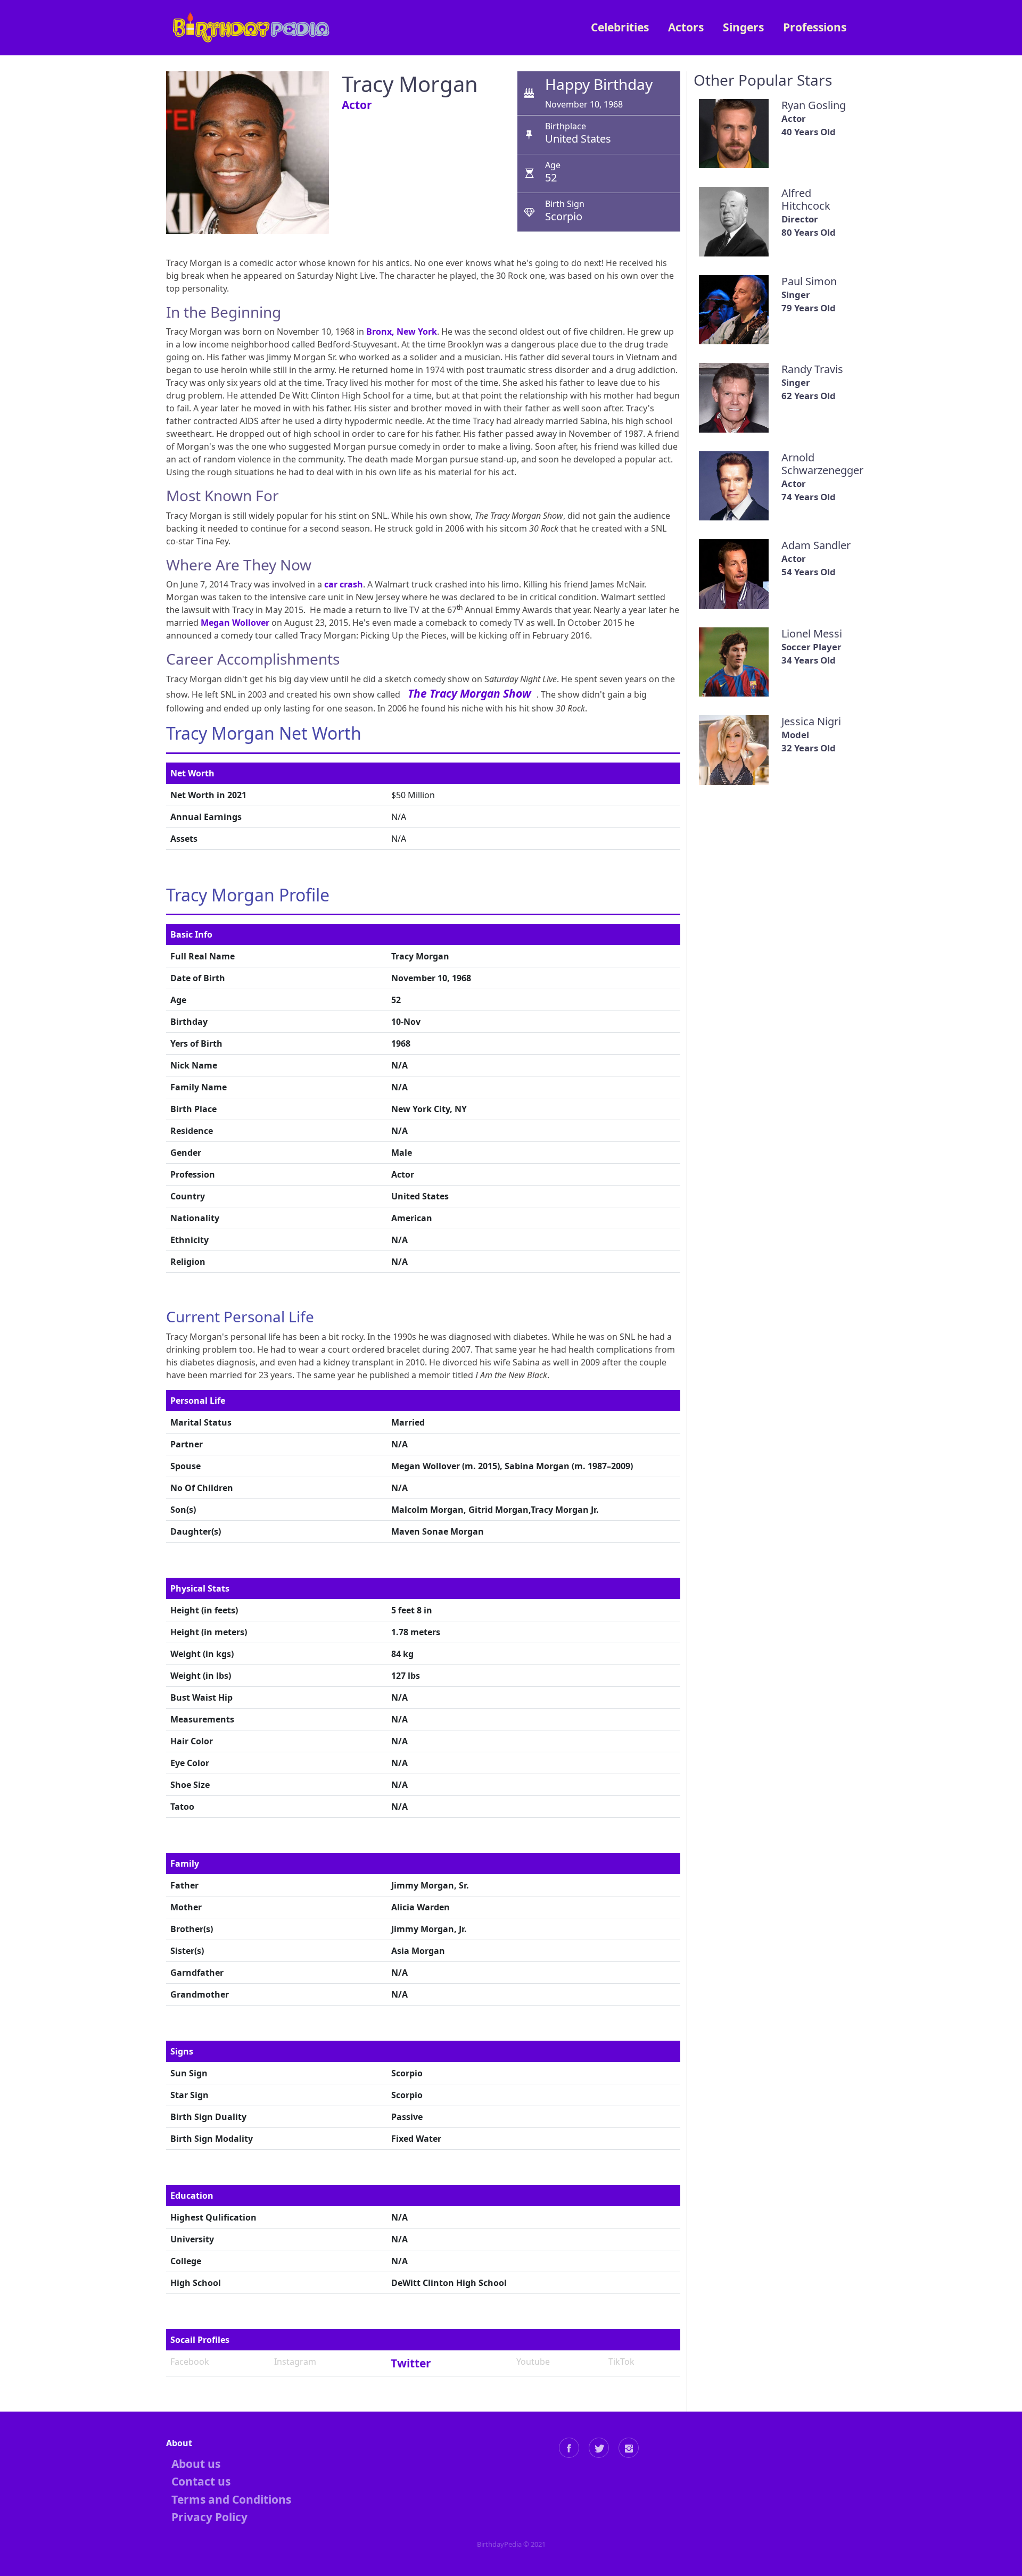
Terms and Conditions (231, 2499)
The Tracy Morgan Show (469, 693)
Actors (686, 27)
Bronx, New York (402, 332)
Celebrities (620, 27)
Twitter (411, 2363)
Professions (815, 27)
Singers (743, 27)
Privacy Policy (209, 2517)
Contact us (201, 2481)
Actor (357, 105)
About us (196, 2464)
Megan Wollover (235, 623)
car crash (344, 584)
